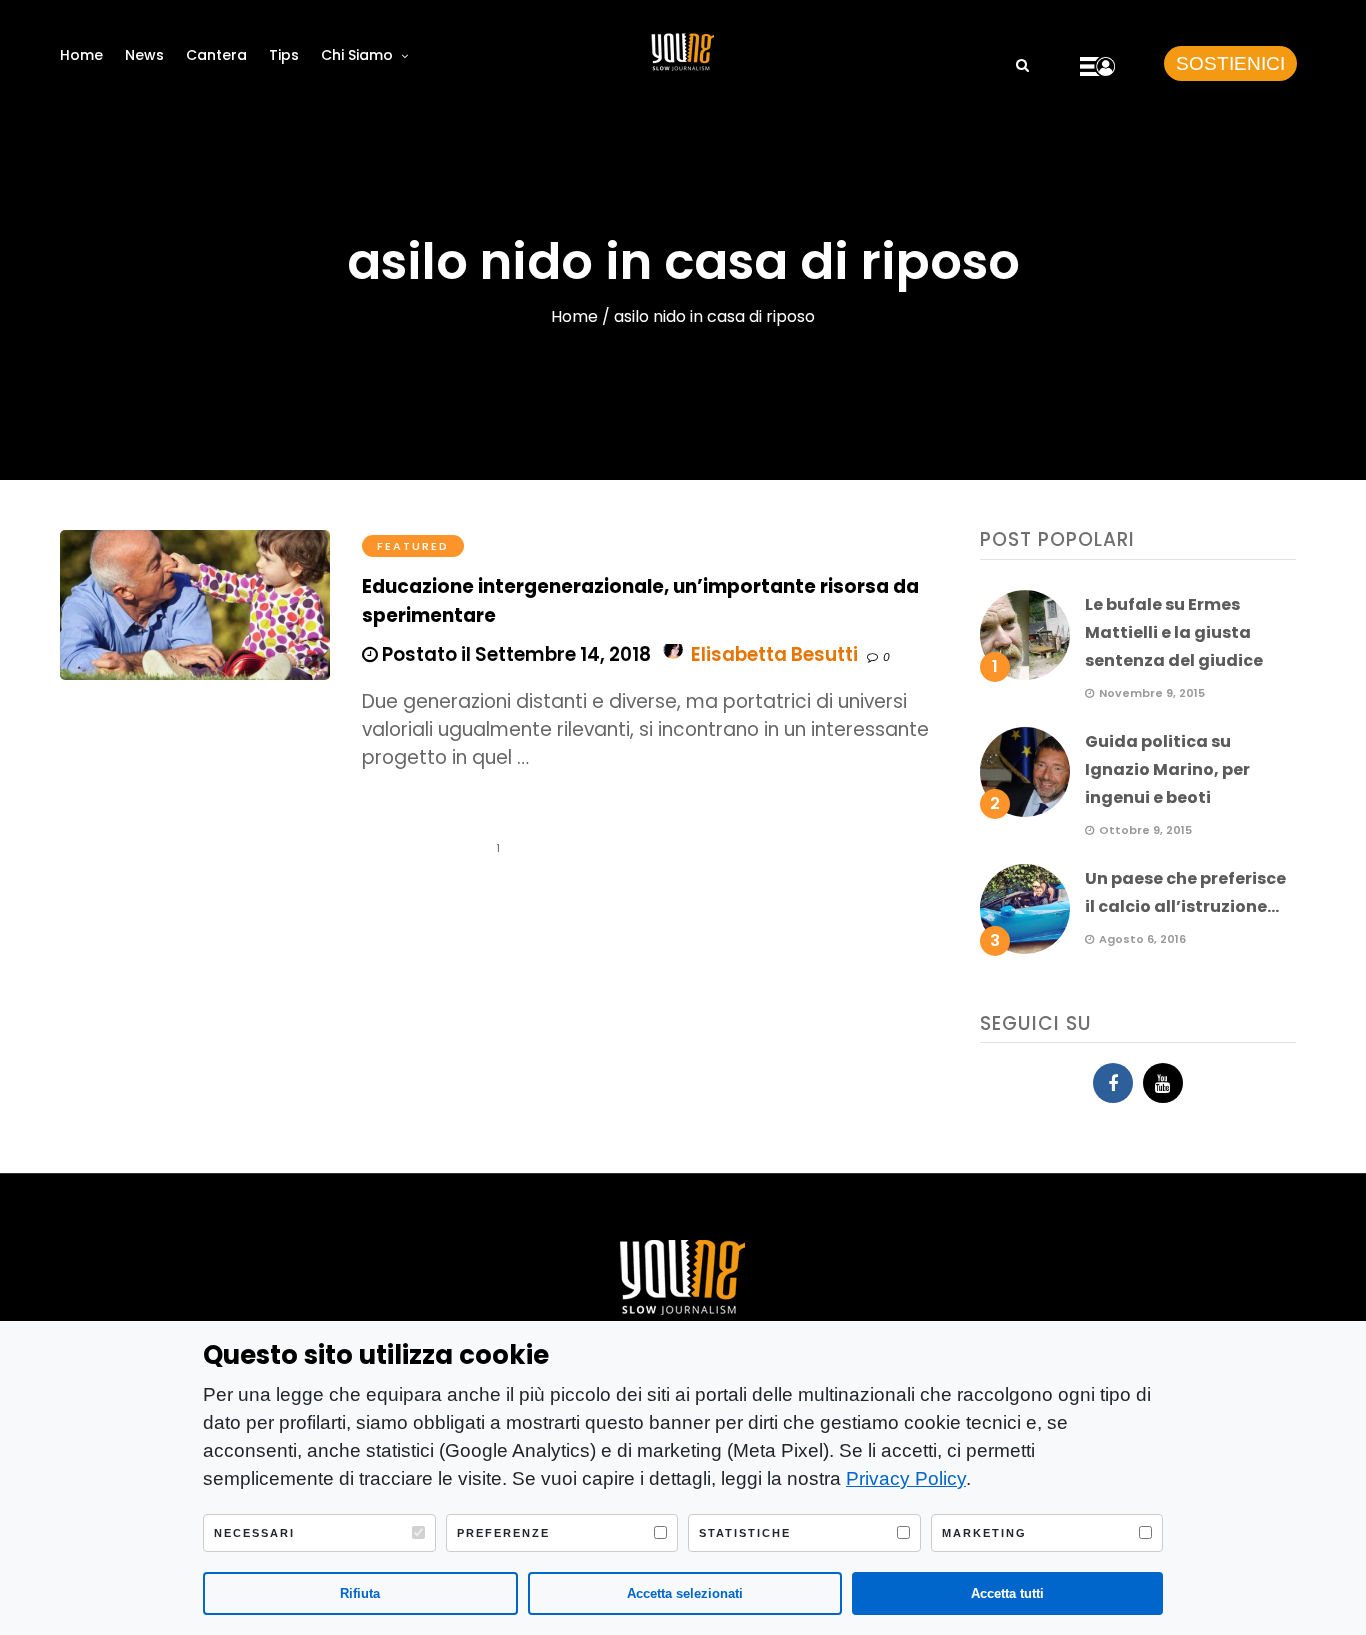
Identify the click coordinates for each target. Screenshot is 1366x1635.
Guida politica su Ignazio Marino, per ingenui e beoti (1167, 769)
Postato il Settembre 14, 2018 (514, 654)
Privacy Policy (906, 1478)
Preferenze (503, 1533)
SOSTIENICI (1230, 63)
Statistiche (745, 1533)
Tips (284, 55)
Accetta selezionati (685, 1593)
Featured (413, 546)
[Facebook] (1113, 1083)
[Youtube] (1163, 1083)
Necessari (254, 1533)
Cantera (216, 55)
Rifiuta (360, 1593)
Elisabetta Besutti (774, 654)
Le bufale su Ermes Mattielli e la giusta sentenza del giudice (1174, 632)
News (144, 55)
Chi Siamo (357, 55)
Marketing (984, 1533)
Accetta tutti (1007, 1593)
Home (81, 55)
